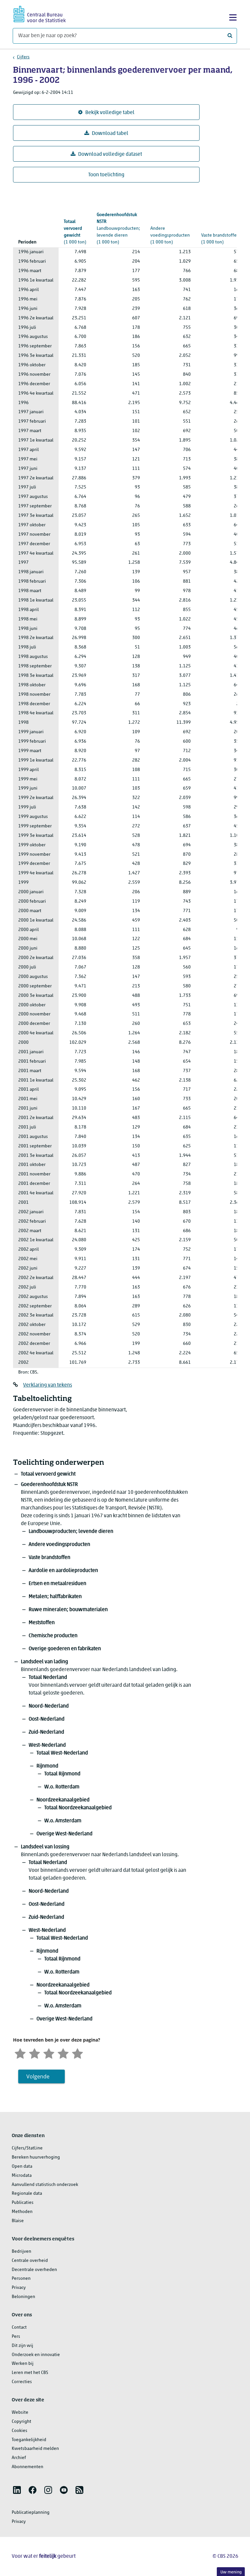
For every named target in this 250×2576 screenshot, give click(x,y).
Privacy (19, 2288)
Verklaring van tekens (48, 1385)
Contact (19, 2328)
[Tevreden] (63, 2053)
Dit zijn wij (22, 2346)
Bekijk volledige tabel (110, 113)
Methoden (22, 2212)
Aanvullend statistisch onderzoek (45, 2185)
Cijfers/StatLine (27, 2148)
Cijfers (23, 57)
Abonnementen (28, 2467)
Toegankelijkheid (29, 2440)
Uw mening (231, 2572)
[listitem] (17, 2490)
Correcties (22, 2382)
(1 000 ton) (75, 232)
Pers (16, 2337)
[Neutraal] (49, 2053)
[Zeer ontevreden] (20, 2053)
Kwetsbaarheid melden (35, 2449)
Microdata (22, 2176)
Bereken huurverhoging (36, 2157)
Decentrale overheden (34, 2270)
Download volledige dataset (110, 154)
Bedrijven (21, 2252)
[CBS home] (40, 13)
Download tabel (110, 134)
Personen (21, 2279)
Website (20, 2413)
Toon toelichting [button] (106, 175)
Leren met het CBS (30, 2373)
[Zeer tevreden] (77, 2053)
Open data (22, 2167)
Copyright (21, 2422)
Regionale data (27, 2194)
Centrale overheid (30, 2261)
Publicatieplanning (31, 2513)
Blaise (18, 2221)
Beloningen (23, 2297)
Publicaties (23, 2203)
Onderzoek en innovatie (36, 2355)
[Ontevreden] (35, 2053)
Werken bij (23, 2364)
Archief (19, 2458)
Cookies (20, 2431)
